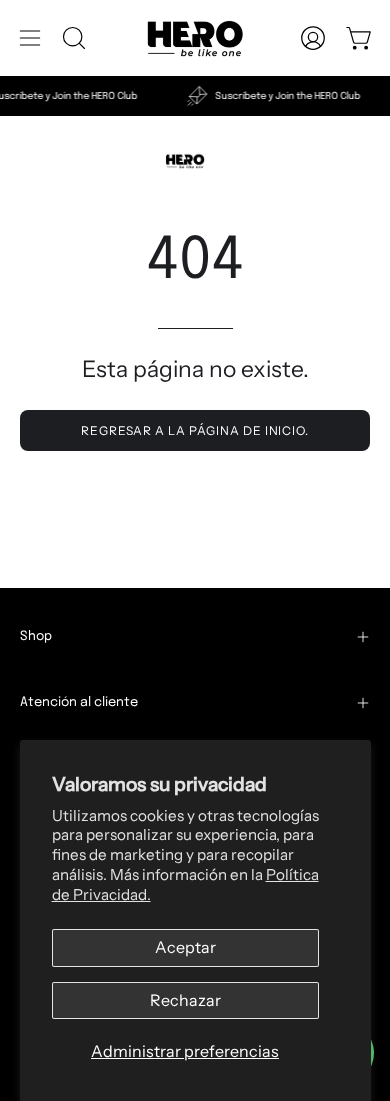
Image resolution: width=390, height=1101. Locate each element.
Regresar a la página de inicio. (195, 430)
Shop (36, 636)
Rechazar (185, 1000)
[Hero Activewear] (195, 38)
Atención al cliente (79, 702)
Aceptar (185, 947)
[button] (72, 38)
